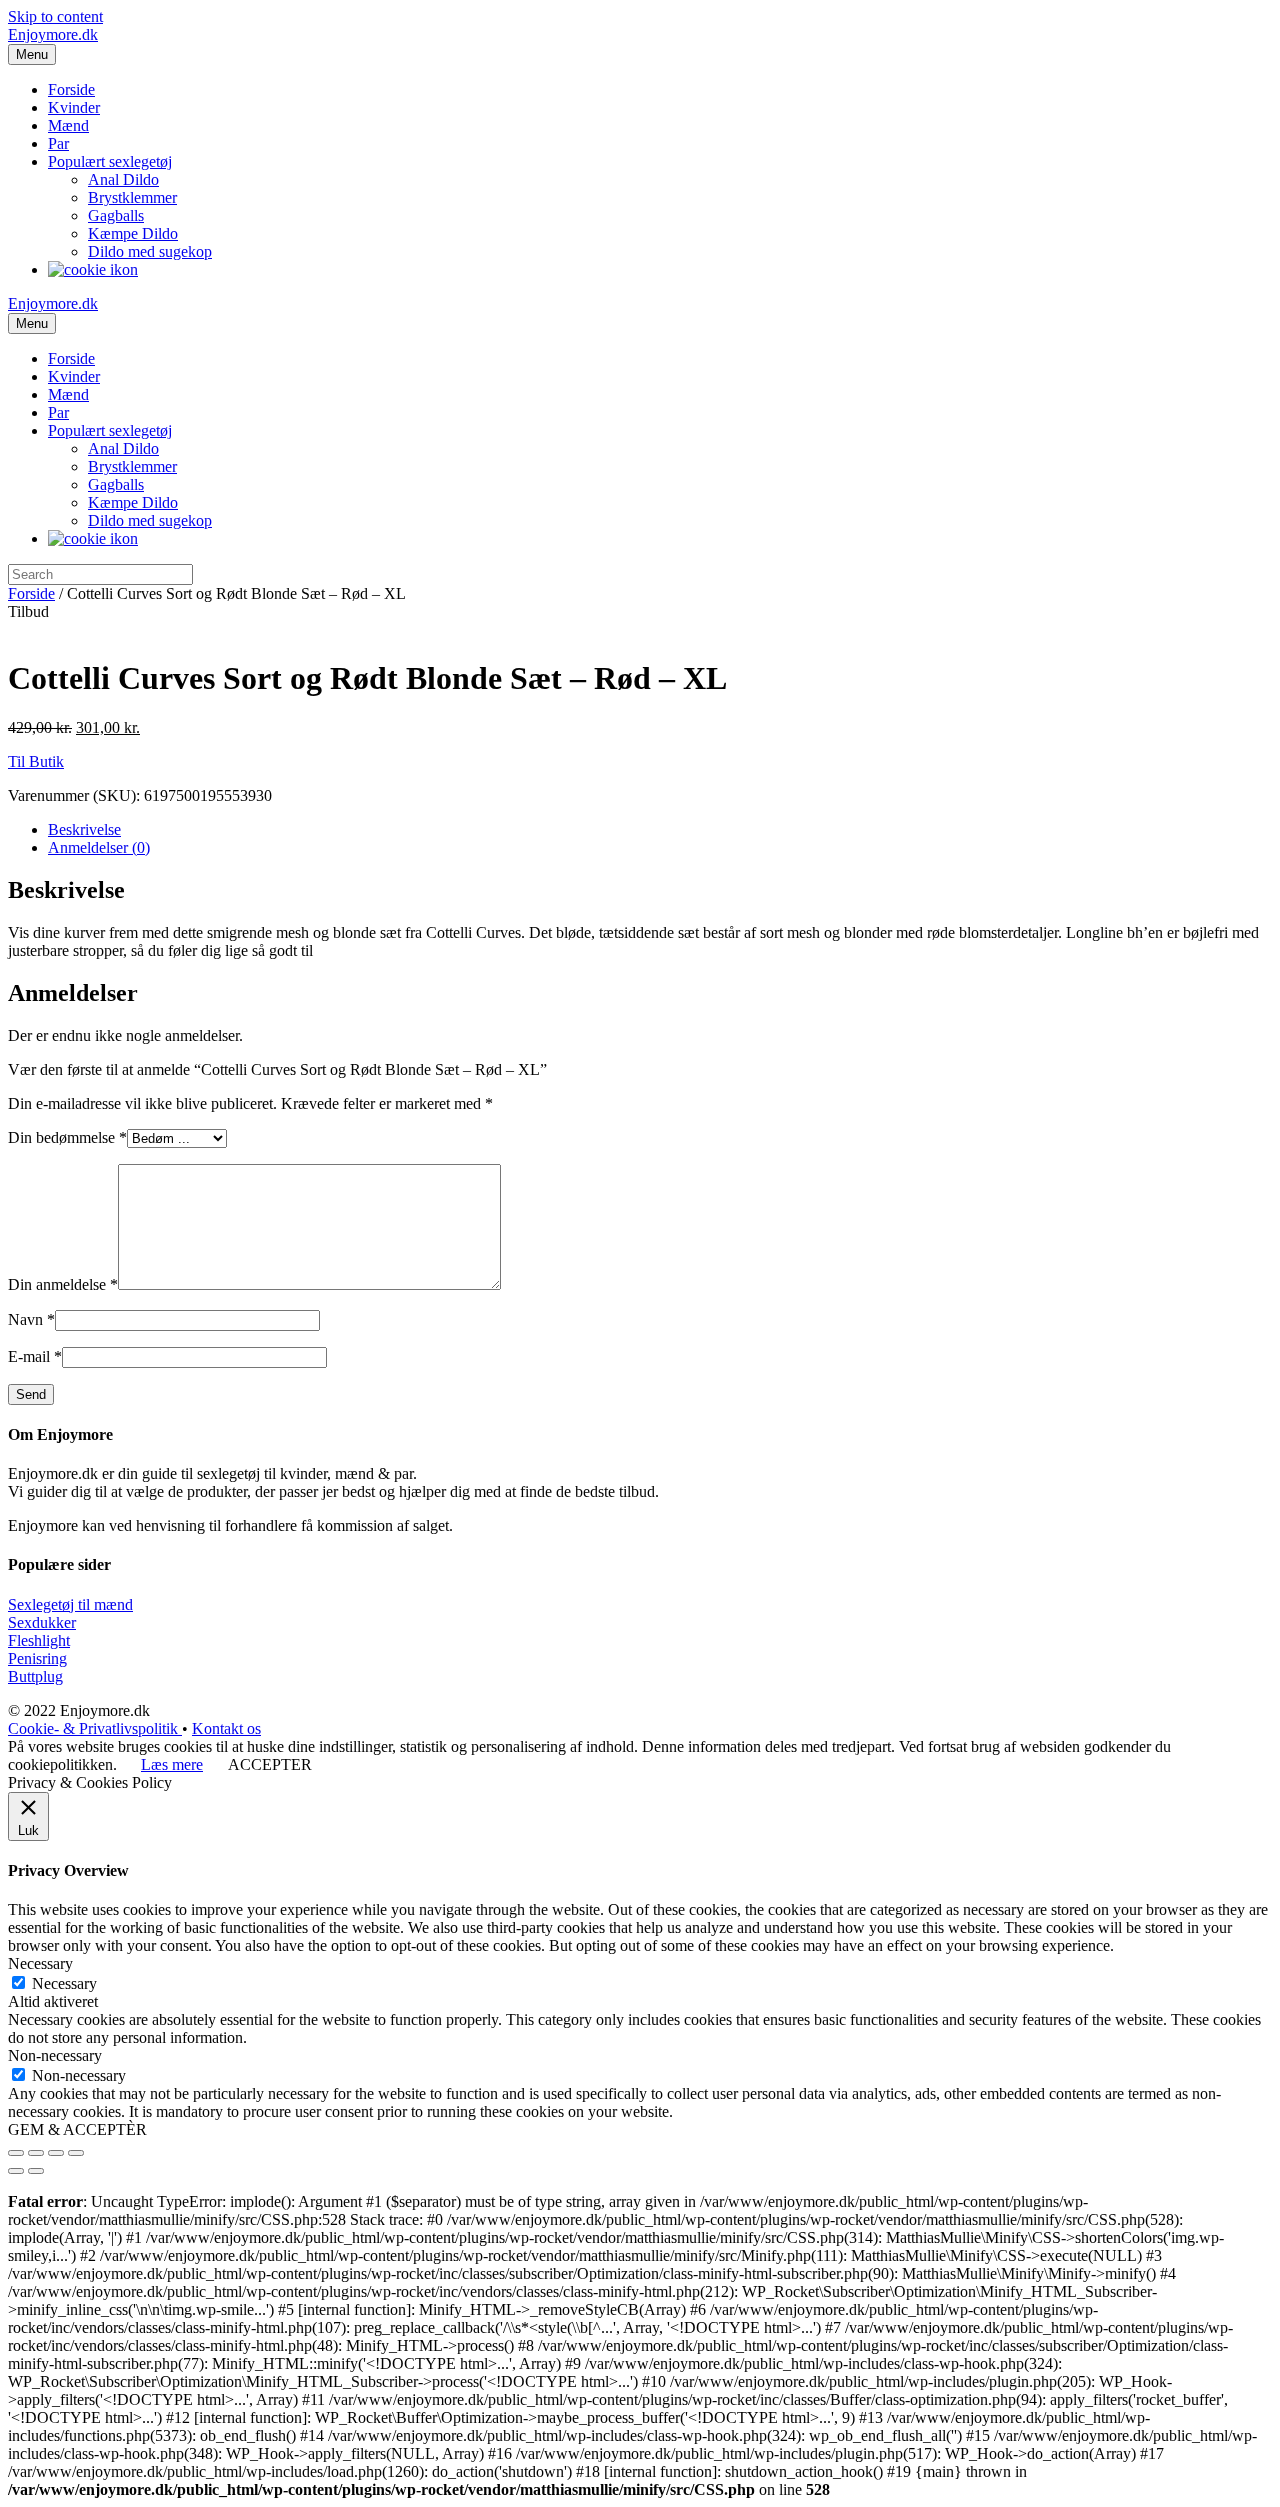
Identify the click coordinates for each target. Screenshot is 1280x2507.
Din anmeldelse (63, 1284)
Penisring (37, 1658)
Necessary (64, 1983)
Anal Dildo (123, 179)
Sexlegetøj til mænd (70, 1604)
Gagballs (116, 215)
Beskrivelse (84, 829)
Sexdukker (42, 1622)
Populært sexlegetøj (110, 161)
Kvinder (74, 107)
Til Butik (36, 761)
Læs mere (172, 1764)
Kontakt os (226, 1728)
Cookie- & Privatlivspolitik (95, 1728)
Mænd (68, 125)
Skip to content (55, 16)
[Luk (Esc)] (16, 2153)
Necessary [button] (40, 1963)
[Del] (36, 2153)
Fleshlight (39, 1640)
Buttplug (35, 1676)
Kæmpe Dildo (133, 233)
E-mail (35, 1356)
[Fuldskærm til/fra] (56, 2153)
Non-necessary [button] (55, 2055)
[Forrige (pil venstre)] (16, 2171)
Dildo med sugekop (150, 251)
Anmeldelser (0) (99, 847)
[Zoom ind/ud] (76, 2153)
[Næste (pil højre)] (36, 2171)
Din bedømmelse (67, 1137)
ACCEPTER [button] (270, 1764)
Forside (71, 89)
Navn (31, 1319)
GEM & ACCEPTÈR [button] (77, 2129)
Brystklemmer (132, 197)
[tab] (660, 830)
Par (58, 143)
